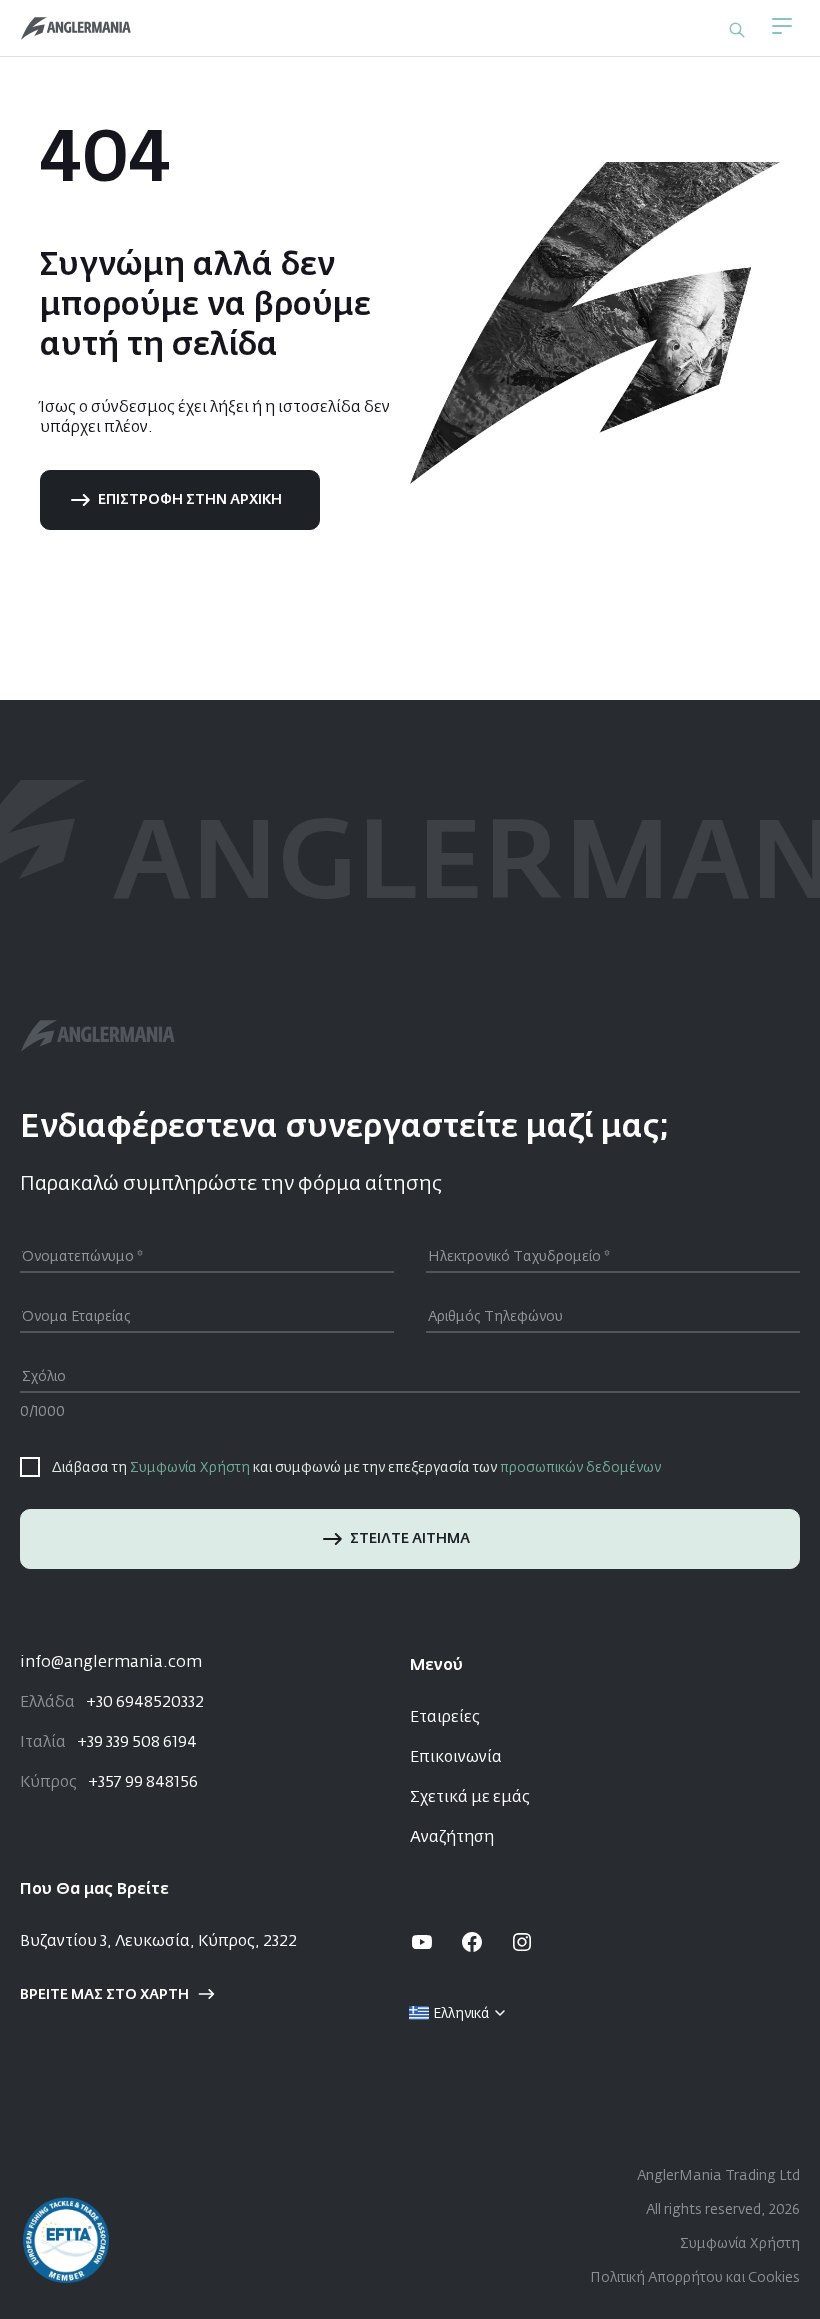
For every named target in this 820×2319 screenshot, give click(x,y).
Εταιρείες (445, 1718)
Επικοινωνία (456, 1758)
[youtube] (422, 1942)
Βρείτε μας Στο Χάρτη (104, 1995)
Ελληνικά (461, 2014)
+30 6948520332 (112, 1703)
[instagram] (522, 1942)
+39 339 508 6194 (108, 1743)
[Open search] (737, 30)
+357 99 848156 (109, 1783)
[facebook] (472, 1942)
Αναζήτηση (452, 1838)
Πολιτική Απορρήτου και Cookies (695, 2278)
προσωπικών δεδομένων (580, 1468)
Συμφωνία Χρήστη (190, 1468)
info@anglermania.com (111, 1663)
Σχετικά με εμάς (470, 1798)
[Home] (76, 28)
